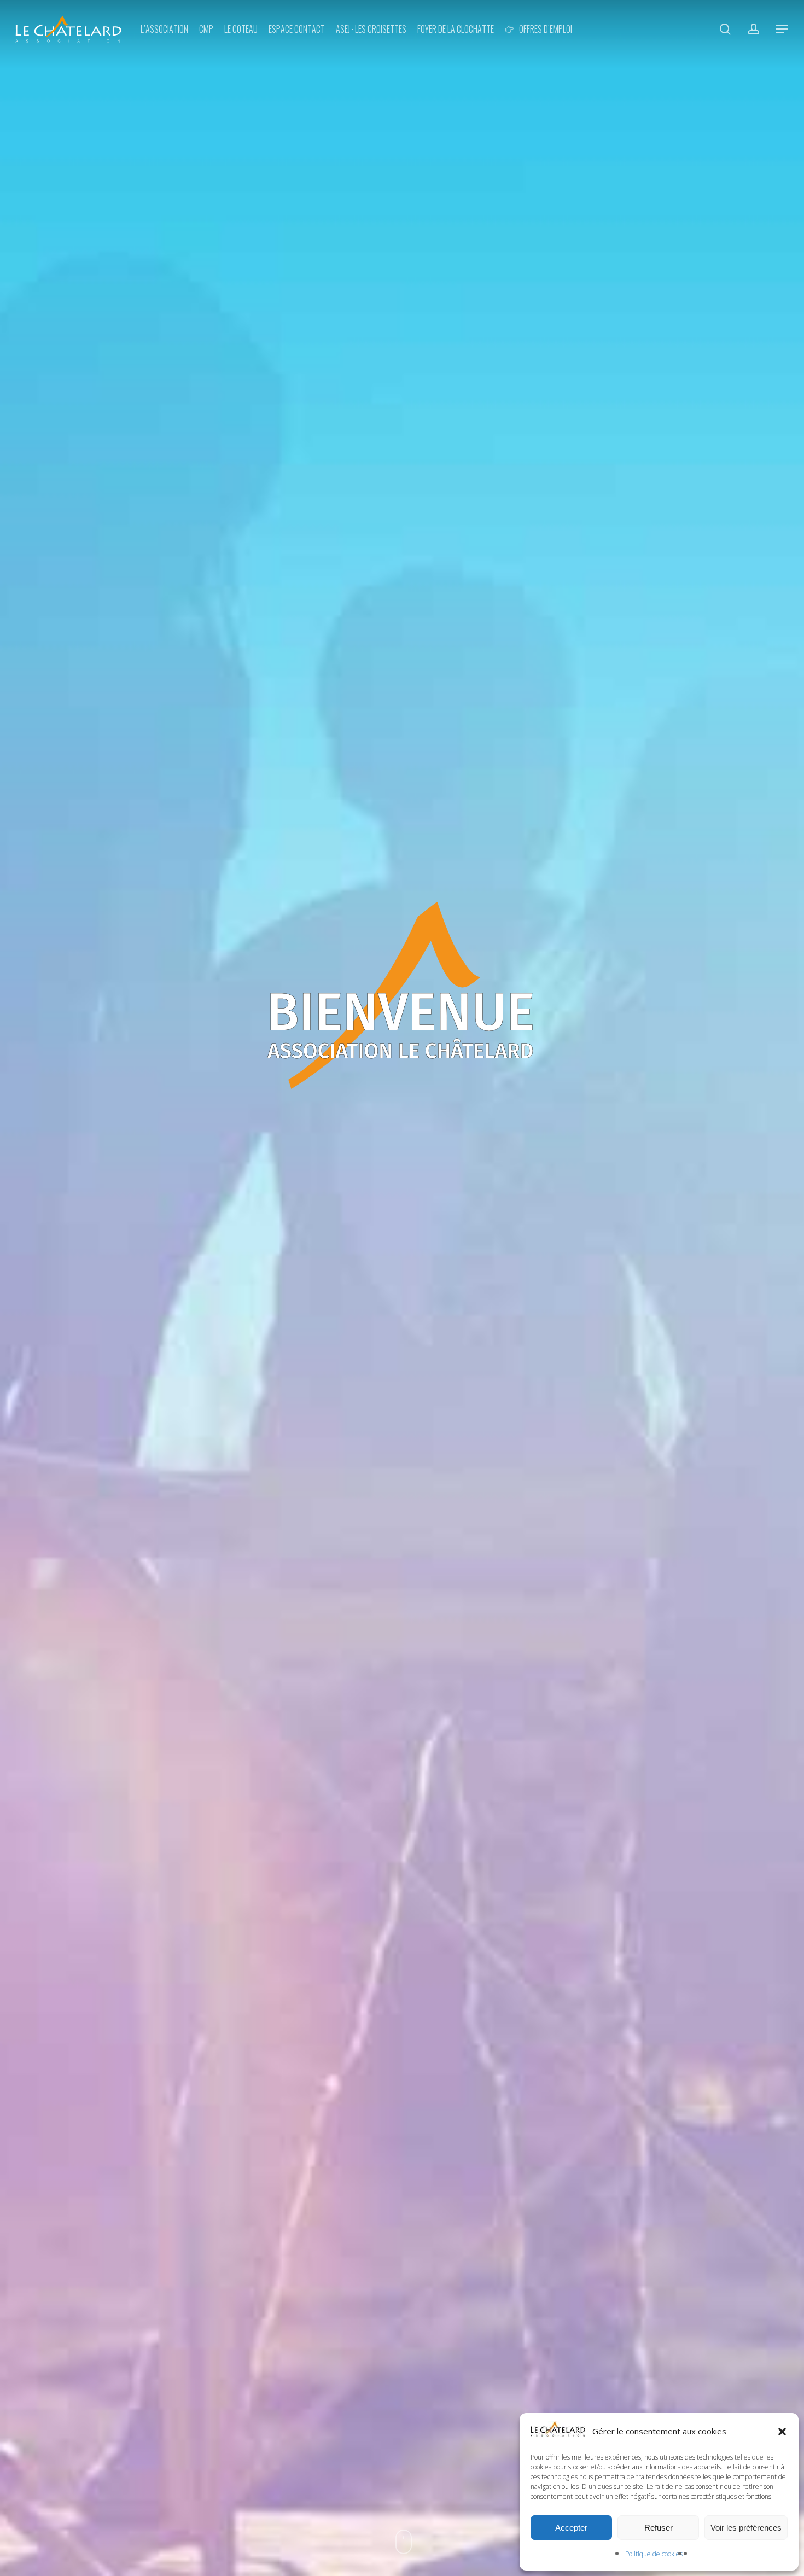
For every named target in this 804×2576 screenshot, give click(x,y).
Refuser (659, 2528)
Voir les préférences (746, 2528)
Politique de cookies (654, 2554)
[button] (782, 2432)
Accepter (571, 2528)
